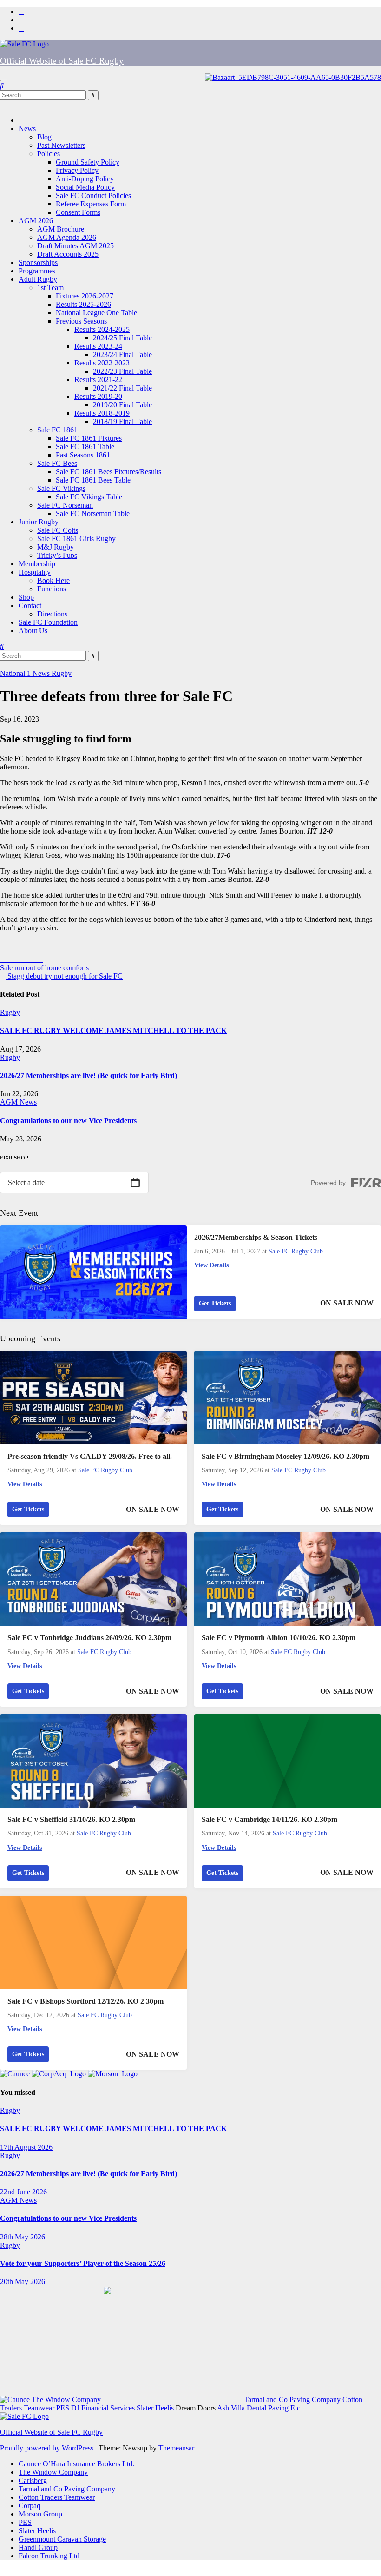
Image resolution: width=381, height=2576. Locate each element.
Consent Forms (78, 212)
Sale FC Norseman (65, 505)
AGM (10, 1102)
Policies (49, 154)
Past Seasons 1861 (83, 455)
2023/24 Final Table (122, 354)
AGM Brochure (61, 229)
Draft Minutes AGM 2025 (76, 246)
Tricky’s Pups (57, 555)
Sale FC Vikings (61, 488)
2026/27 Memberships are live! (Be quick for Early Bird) (89, 1076)
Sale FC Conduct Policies (93, 195)
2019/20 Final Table (122, 405)
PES (64, 2408)
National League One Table (96, 313)
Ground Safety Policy (88, 162)
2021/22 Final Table (122, 388)
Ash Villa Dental (243, 2408)
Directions (52, 614)
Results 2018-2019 (102, 413)
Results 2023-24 (98, 346)
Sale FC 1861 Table (85, 447)
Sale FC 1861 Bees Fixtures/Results (108, 472)
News (27, 129)
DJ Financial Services (104, 2408)
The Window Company (67, 2400)
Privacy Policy (77, 170)
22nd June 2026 (23, 2192)
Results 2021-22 (98, 380)
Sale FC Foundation (48, 622)
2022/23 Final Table (122, 371)
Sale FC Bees (57, 463)
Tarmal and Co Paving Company (293, 2400)
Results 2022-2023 (102, 363)
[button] (2, 86)
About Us (33, 631)
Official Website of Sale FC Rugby (62, 61)
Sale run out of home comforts (45, 968)
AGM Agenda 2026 (67, 237)
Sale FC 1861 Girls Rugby (76, 539)
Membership (37, 564)
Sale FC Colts (58, 530)
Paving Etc (284, 2408)
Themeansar (176, 2448)
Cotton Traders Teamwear (57, 2497)
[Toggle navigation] (4, 80)
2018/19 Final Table (122, 421)
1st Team (50, 288)
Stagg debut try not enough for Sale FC (64, 976)
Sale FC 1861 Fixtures (89, 438)
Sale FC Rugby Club (296, 1251)
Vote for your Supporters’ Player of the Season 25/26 (83, 2263)
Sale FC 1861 (57, 430)
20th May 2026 (23, 2281)
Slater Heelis (156, 2408)
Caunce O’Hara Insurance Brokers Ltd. (76, 2464)
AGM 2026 (36, 221)
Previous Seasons (81, 321)
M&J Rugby (56, 547)
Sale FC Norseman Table (93, 513)
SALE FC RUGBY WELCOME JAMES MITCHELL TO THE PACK (113, 1030)
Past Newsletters (61, 145)
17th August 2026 (26, 2147)
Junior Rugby (39, 522)
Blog (44, 137)
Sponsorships (38, 262)
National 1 (16, 673)
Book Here (53, 580)
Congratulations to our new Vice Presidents (68, 1121)
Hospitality (35, 572)
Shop (26, 597)
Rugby (62, 673)
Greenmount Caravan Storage (62, 2539)
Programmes (37, 271)
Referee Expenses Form (91, 204)
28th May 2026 (23, 2237)
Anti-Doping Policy (85, 179)
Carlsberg (33, 2480)
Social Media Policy (85, 187)
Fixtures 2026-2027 (85, 296)
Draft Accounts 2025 (68, 254)
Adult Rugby (38, 279)
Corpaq (30, 2506)
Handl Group (38, 2547)
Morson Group (40, 2514)
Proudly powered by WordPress (48, 2448)
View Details (211, 1265)
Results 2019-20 (98, 396)
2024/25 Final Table (122, 338)
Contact (30, 606)
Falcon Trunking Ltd (49, 2556)
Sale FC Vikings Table (89, 497)
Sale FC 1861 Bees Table (93, 480)
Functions (52, 589)
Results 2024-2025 (102, 329)
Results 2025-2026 (83, 304)
